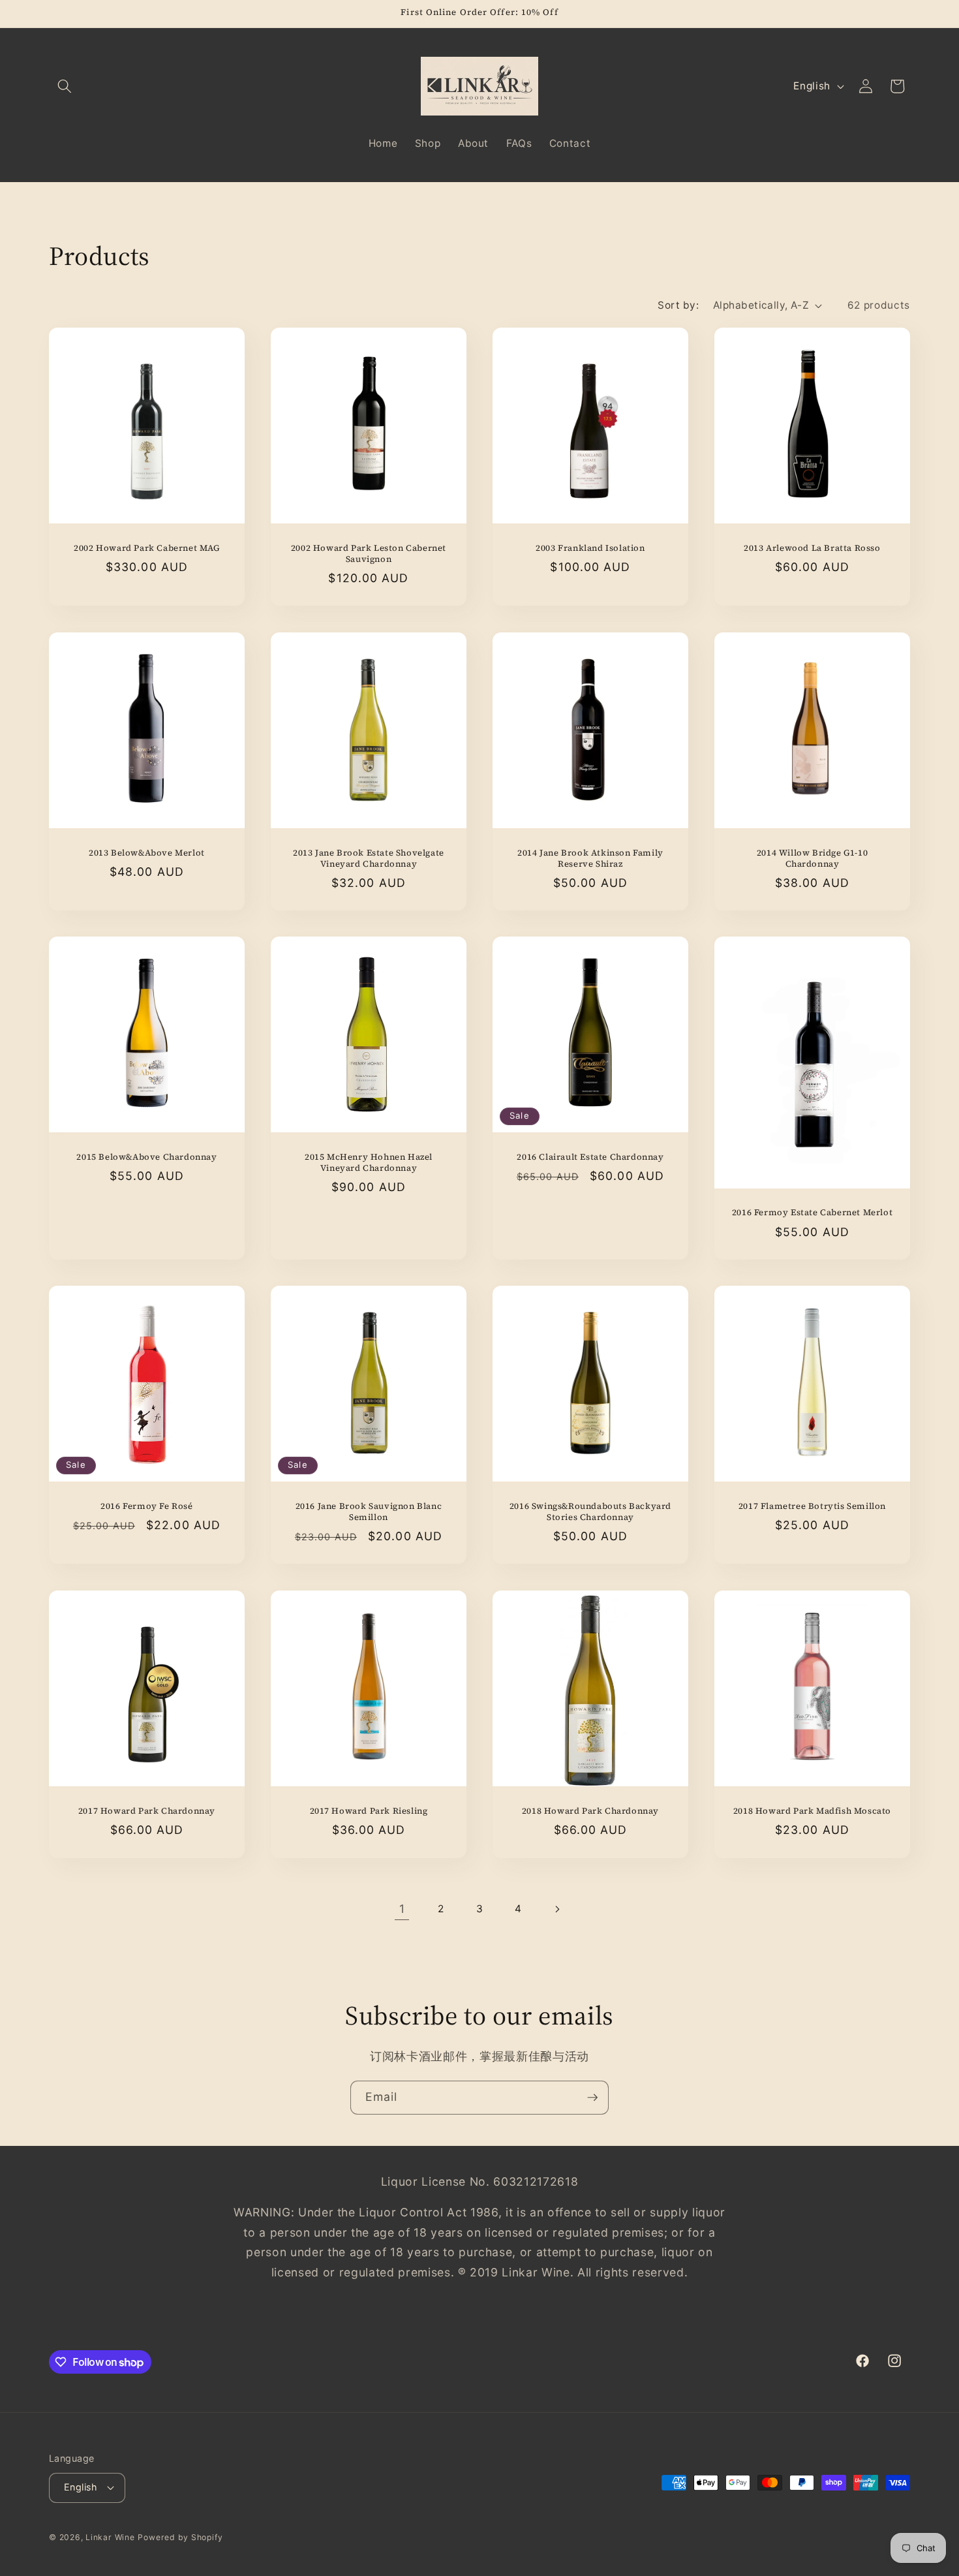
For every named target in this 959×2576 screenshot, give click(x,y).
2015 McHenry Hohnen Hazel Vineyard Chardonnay (369, 1163)
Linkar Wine (110, 2537)
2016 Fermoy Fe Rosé (146, 1506)
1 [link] (402, 1909)
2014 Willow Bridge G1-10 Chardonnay (812, 858)
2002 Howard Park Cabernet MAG (146, 548)
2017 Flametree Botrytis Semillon (812, 1506)
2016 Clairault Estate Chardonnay (590, 1157)
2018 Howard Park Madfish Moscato (812, 1810)
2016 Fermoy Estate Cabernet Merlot (812, 1213)
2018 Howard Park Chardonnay (590, 1810)
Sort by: (678, 305)
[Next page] (557, 1909)
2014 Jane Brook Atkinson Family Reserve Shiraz (590, 858)
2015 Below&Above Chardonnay (146, 1157)
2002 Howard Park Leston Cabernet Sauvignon (369, 554)
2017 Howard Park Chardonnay (147, 1810)
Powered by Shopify (180, 2537)
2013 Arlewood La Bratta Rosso (812, 548)
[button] (65, 86)
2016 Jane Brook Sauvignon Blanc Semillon (369, 1512)
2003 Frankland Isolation (590, 548)
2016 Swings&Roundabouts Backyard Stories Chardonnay (590, 1512)
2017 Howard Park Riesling (369, 1810)
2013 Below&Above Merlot (147, 852)
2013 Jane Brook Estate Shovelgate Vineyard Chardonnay (369, 858)
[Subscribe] (592, 2098)
